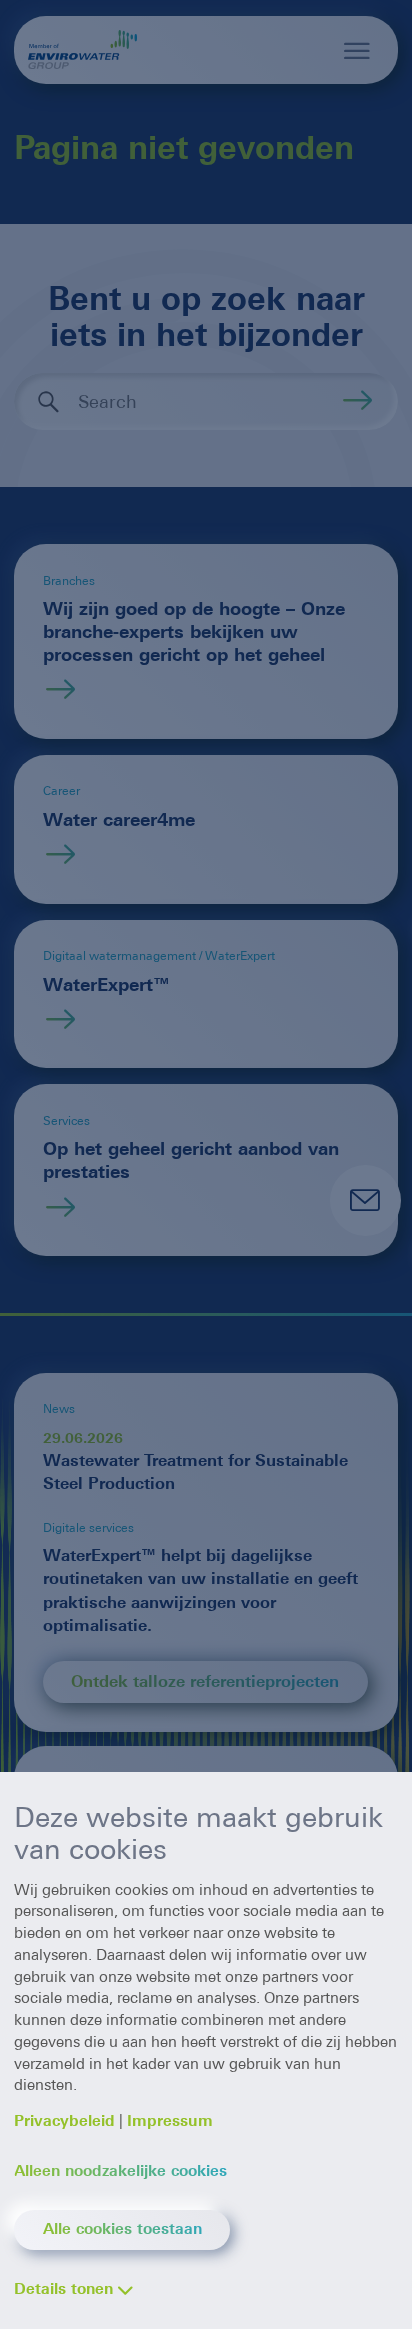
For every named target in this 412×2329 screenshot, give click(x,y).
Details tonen (63, 2289)
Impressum (170, 2121)
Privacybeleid (64, 2121)
